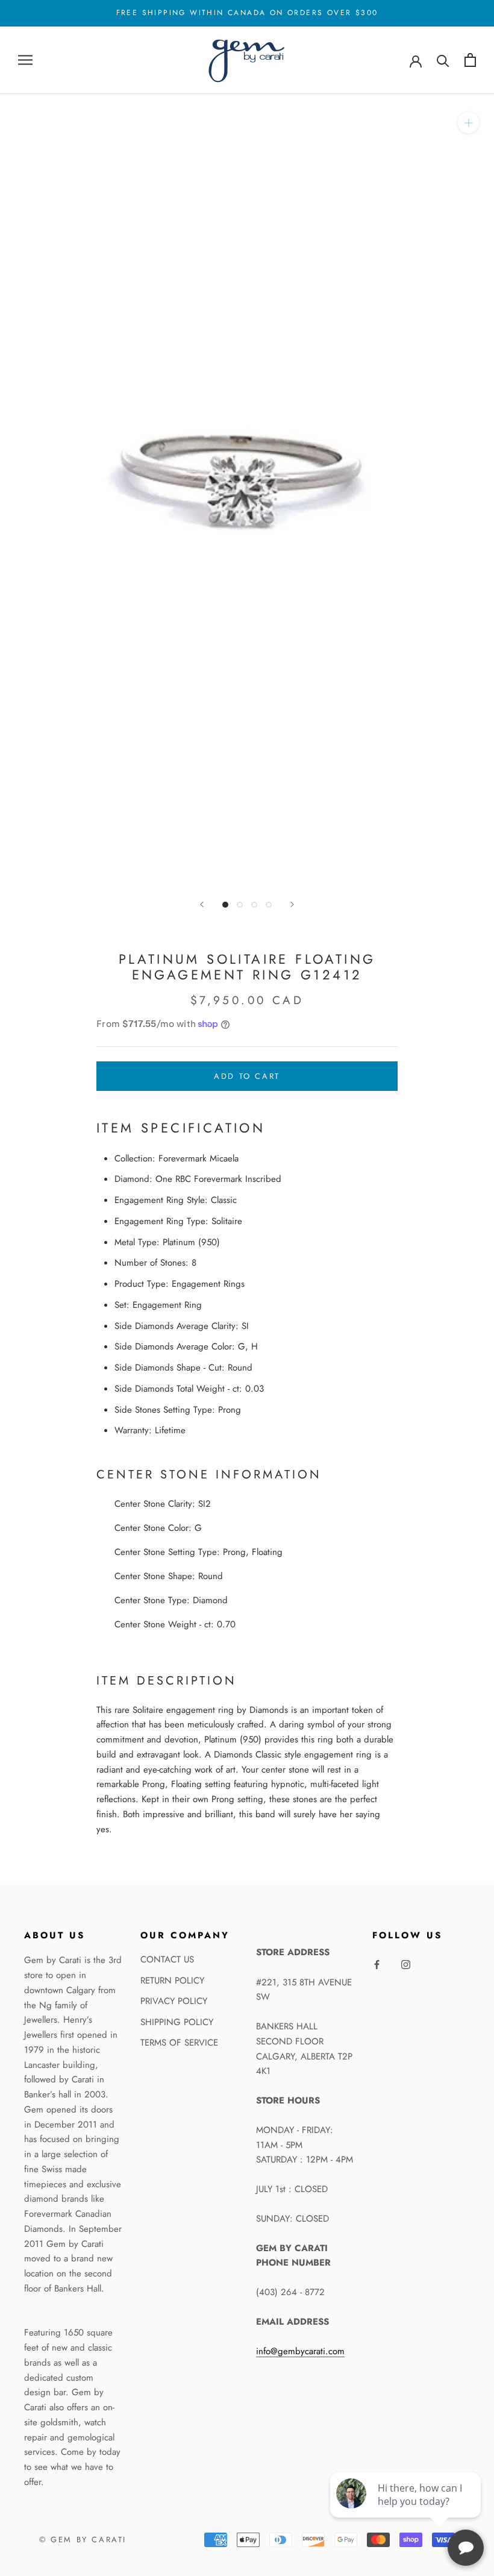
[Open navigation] (25, 60)
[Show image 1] (225, 905)
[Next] (292, 904)
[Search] (443, 60)
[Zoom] (468, 123)
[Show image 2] (240, 905)
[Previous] (202, 904)
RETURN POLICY (172, 1981)
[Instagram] (406, 1964)
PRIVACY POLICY (174, 2001)
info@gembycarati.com (300, 2351)
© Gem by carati (83, 2540)
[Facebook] (377, 1964)
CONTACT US (167, 1959)
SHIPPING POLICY (177, 2022)
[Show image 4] (269, 905)
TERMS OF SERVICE (179, 2043)
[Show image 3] (254, 905)
